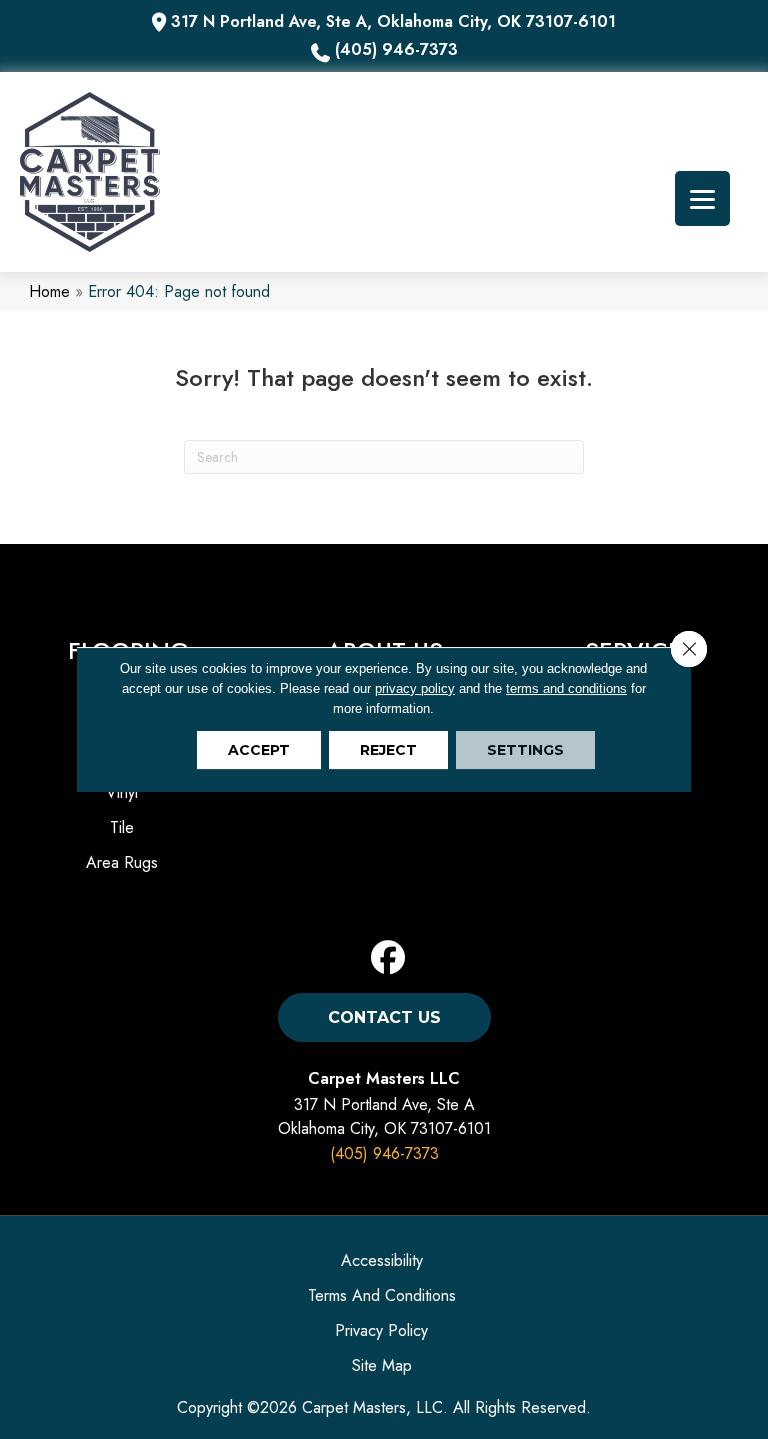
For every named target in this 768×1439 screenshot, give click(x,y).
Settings (525, 750)
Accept (259, 750)
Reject (388, 750)
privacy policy (415, 688)
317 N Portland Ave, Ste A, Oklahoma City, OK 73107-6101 (393, 21)
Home (49, 291)
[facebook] (388, 958)
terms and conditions (566, 688)
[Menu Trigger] (702, 198)
